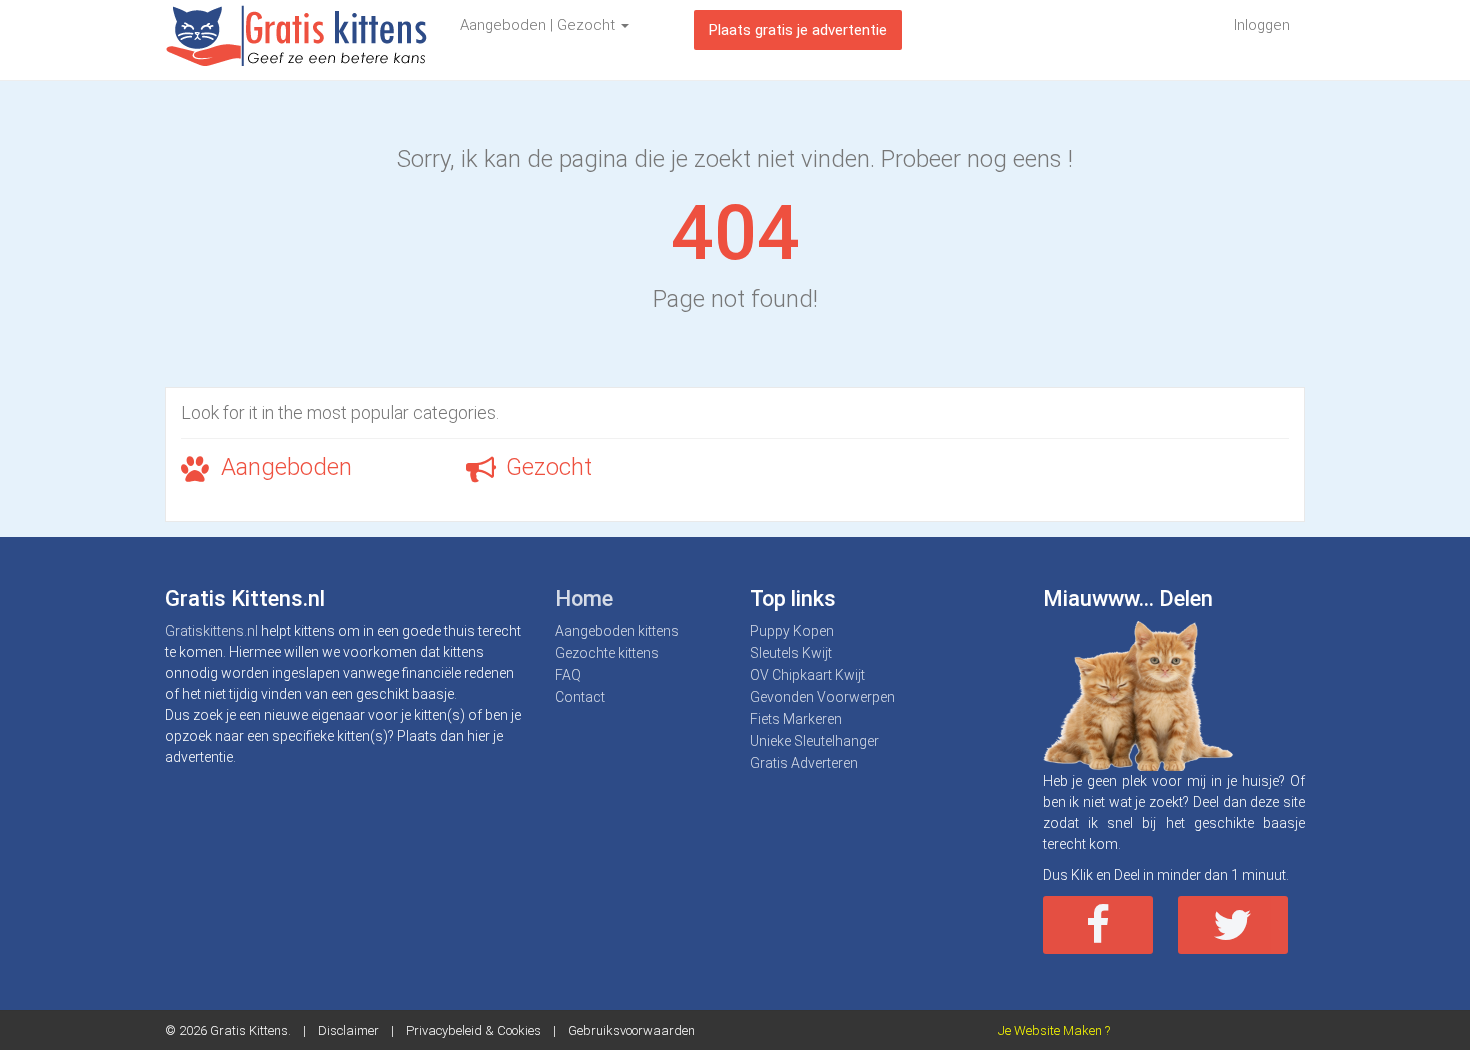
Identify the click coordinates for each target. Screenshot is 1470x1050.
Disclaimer (348, 1030)
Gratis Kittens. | (264, 1030)
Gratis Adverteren (804, 763)
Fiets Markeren (796, 719)
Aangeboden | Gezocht (539, 25)
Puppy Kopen (792, 631)
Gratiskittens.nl (211, 631)
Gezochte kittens (607, 653)
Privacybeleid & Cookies (473, 1030)
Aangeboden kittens (617, 631)
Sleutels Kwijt (791, 653)
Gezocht (549, 467)
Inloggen (1262, 25)
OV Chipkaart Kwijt (807, 675)
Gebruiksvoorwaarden (631, 1030)
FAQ (568, 675)
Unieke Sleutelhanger (814, 741)
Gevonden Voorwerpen (822, 697)
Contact (580, 697)
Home (584, 598)
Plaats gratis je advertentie (798, 30)
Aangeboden (286, 467)
